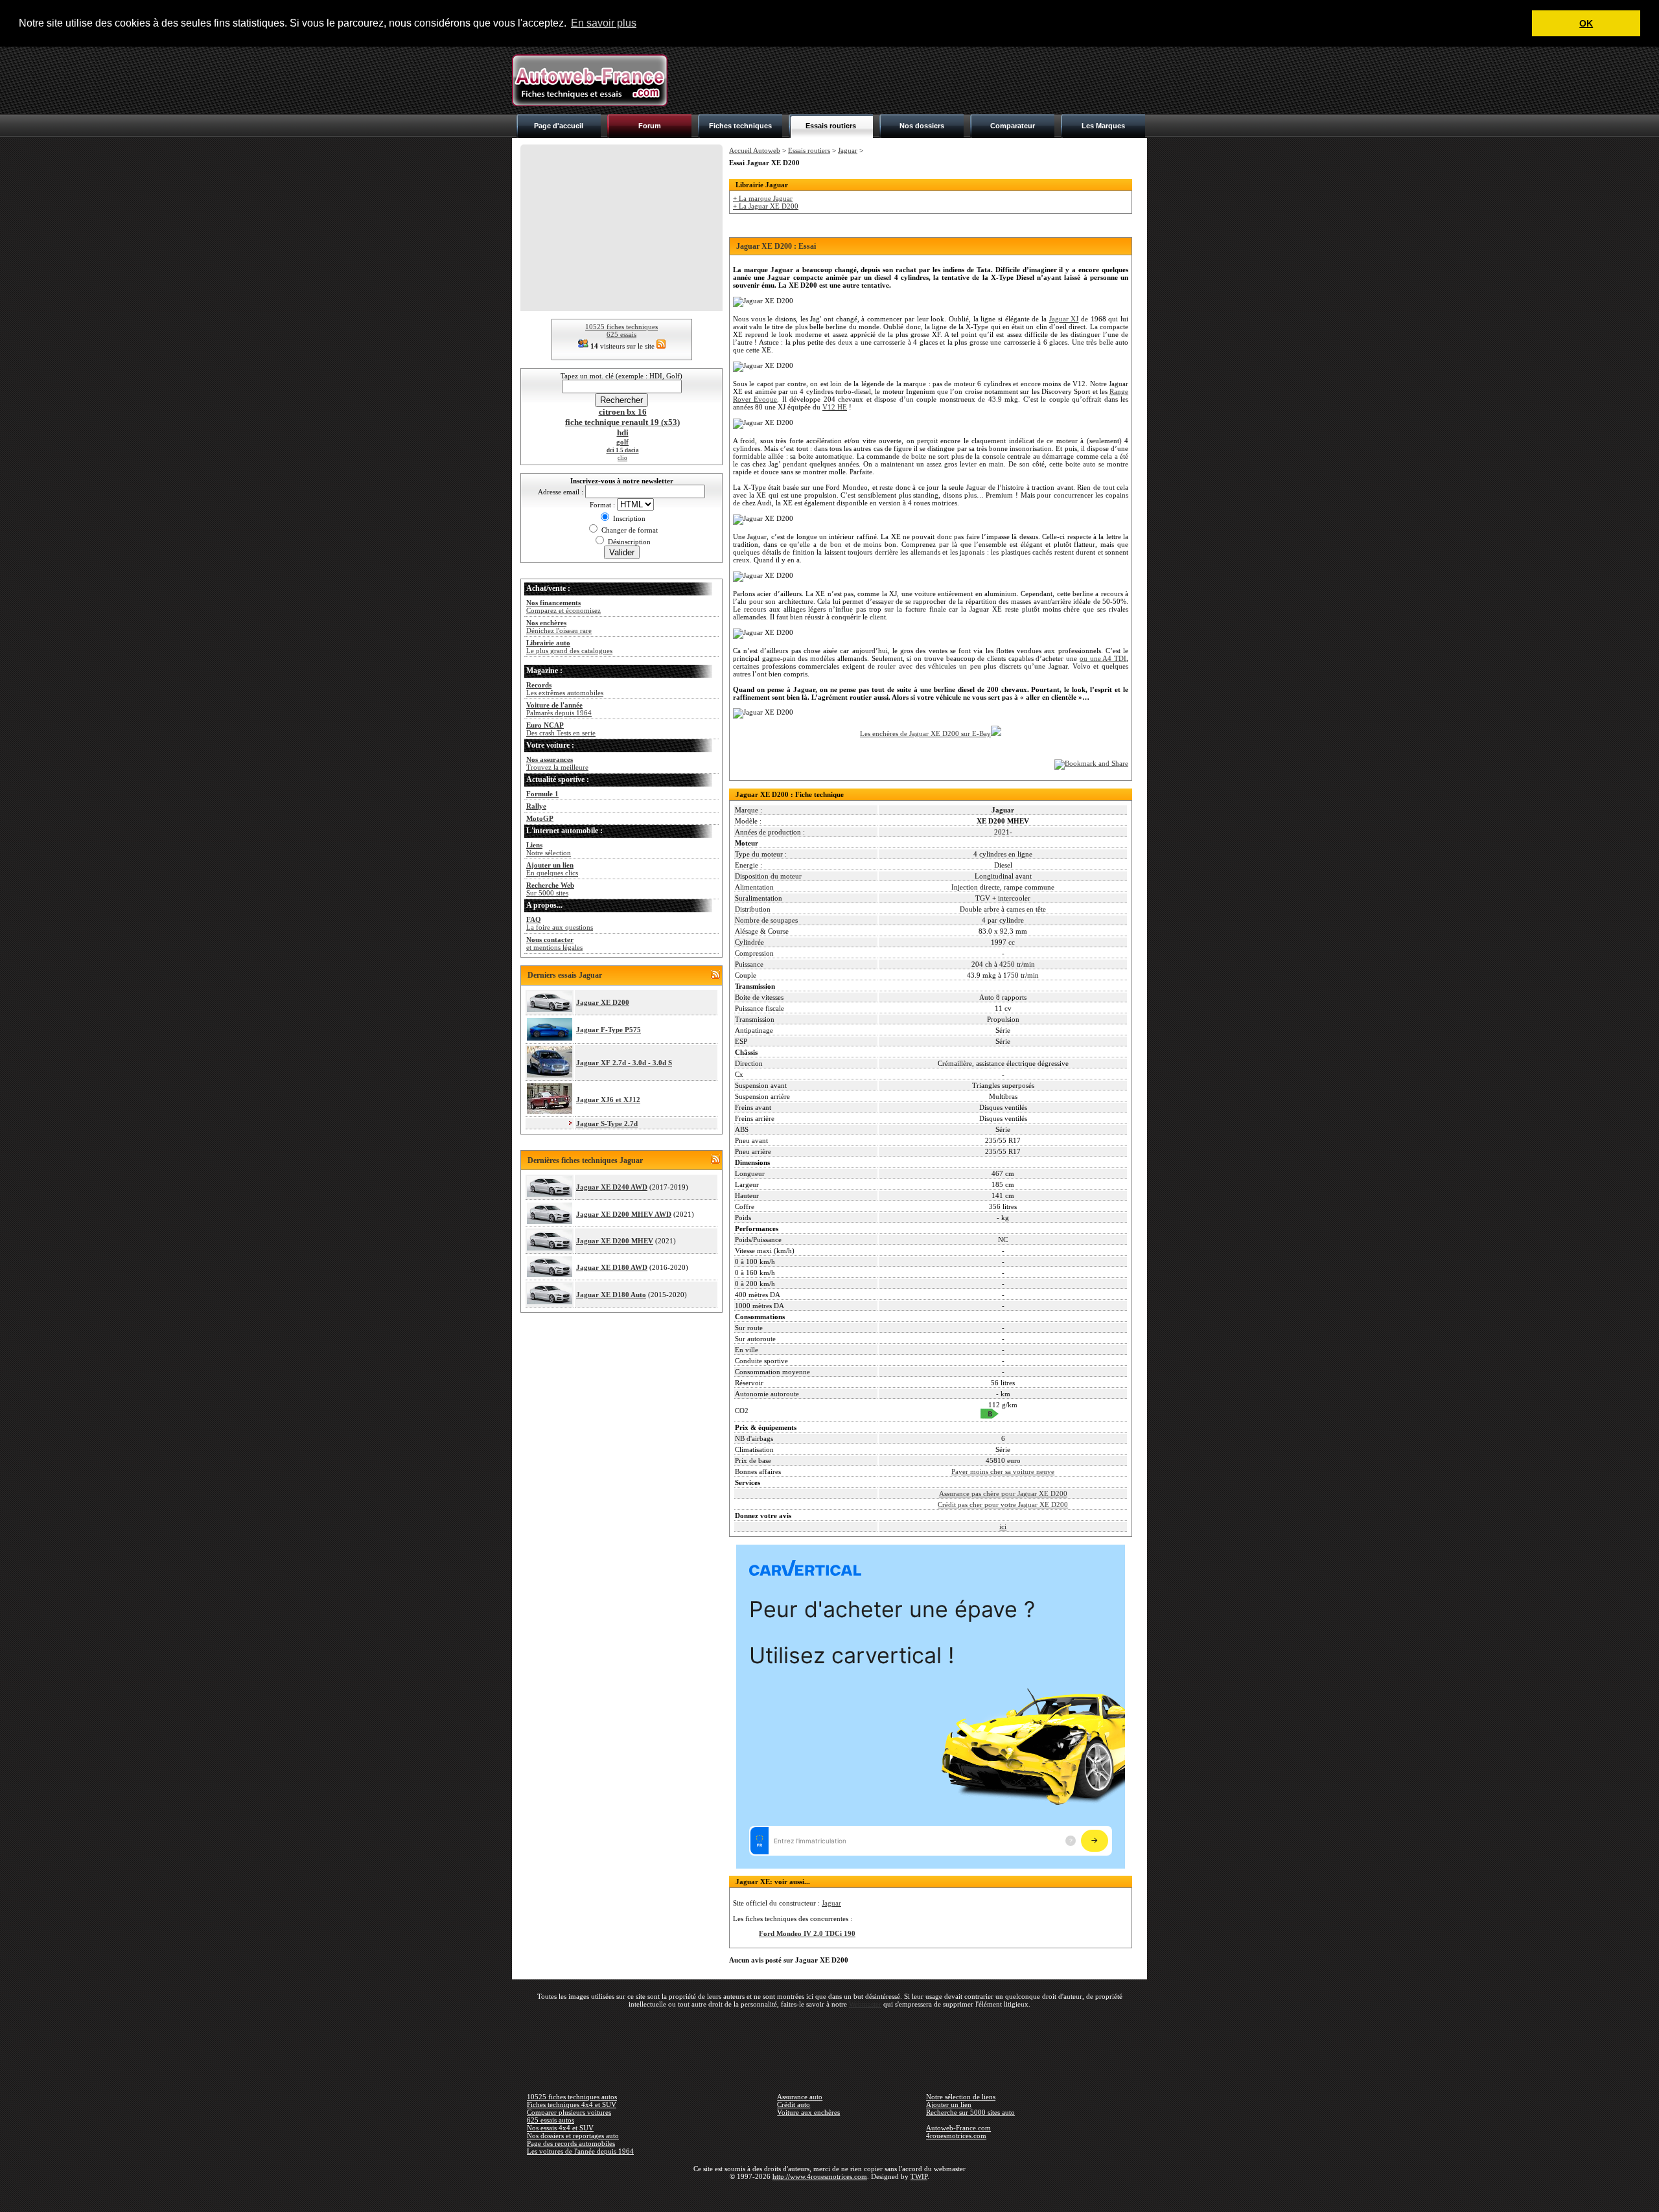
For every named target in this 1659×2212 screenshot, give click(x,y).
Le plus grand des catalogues (569, 647)
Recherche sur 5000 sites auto (970, 2112)
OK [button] (1586, 23)
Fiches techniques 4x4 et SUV (572, 2104)
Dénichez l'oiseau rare (559, 627)
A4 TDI (1114, 658)
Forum (650, 126)
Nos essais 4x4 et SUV (560, 2128)
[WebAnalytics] (829, 2195)
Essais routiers (831, 126)
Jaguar (848, 150)
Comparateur (1013, 126)
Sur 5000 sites (550, 889)
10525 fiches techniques (621, 327)
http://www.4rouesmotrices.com (820, 2176)
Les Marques (1103, 126)
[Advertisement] (911, 80)
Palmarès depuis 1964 (559, 709)
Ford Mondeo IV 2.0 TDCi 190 (807, 1933)
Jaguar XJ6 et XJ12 (608, 1100)
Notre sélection (549, 849)
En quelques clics (552, 869)
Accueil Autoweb (755, 150)
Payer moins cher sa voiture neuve (1003, 1471)
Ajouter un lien (949, 2104)
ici (1003, 1527)
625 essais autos (551, 2120)
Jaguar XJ (1064, 319)
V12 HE (835, 407)
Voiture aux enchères (808, 2112)
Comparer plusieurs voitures (569, 2112)
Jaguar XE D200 (603, 1002)
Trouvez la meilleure (557, 763)
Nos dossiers (922, 126)
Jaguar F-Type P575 (609, 1030)
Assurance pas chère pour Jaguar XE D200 (1003, 1493)
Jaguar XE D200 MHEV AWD (624, 1214)
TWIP (919, 2176)
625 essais (621, 334)
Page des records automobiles (571, 2143)
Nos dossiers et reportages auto (573, 2136)
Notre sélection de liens (961, 2097)
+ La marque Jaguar (763, 198)
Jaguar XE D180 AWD (612, 1267)
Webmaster (865, 2004)
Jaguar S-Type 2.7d (607, 1123)
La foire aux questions (560, 923)
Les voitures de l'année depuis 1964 (580, 2151)
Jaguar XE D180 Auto (611, 1295)
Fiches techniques (740, 126)
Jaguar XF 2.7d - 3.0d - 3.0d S (624, 1063)
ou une (1091, 658)
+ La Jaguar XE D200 (766, 206)
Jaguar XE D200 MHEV (615, 1241)
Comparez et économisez (563, 606)
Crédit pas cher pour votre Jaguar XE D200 (1003, 1504)
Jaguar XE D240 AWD (612, 1187)
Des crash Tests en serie (561, 729)
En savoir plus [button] (604, 23)
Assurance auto (800, 2097)
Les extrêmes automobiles (565, 689)
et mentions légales (554, 943)
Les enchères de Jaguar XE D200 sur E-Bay (925, 733)
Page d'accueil (559, 126)
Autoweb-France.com (958, 2128)
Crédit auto (794, 2104)
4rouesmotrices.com (956, 2136)
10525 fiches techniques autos (572, 2097)
